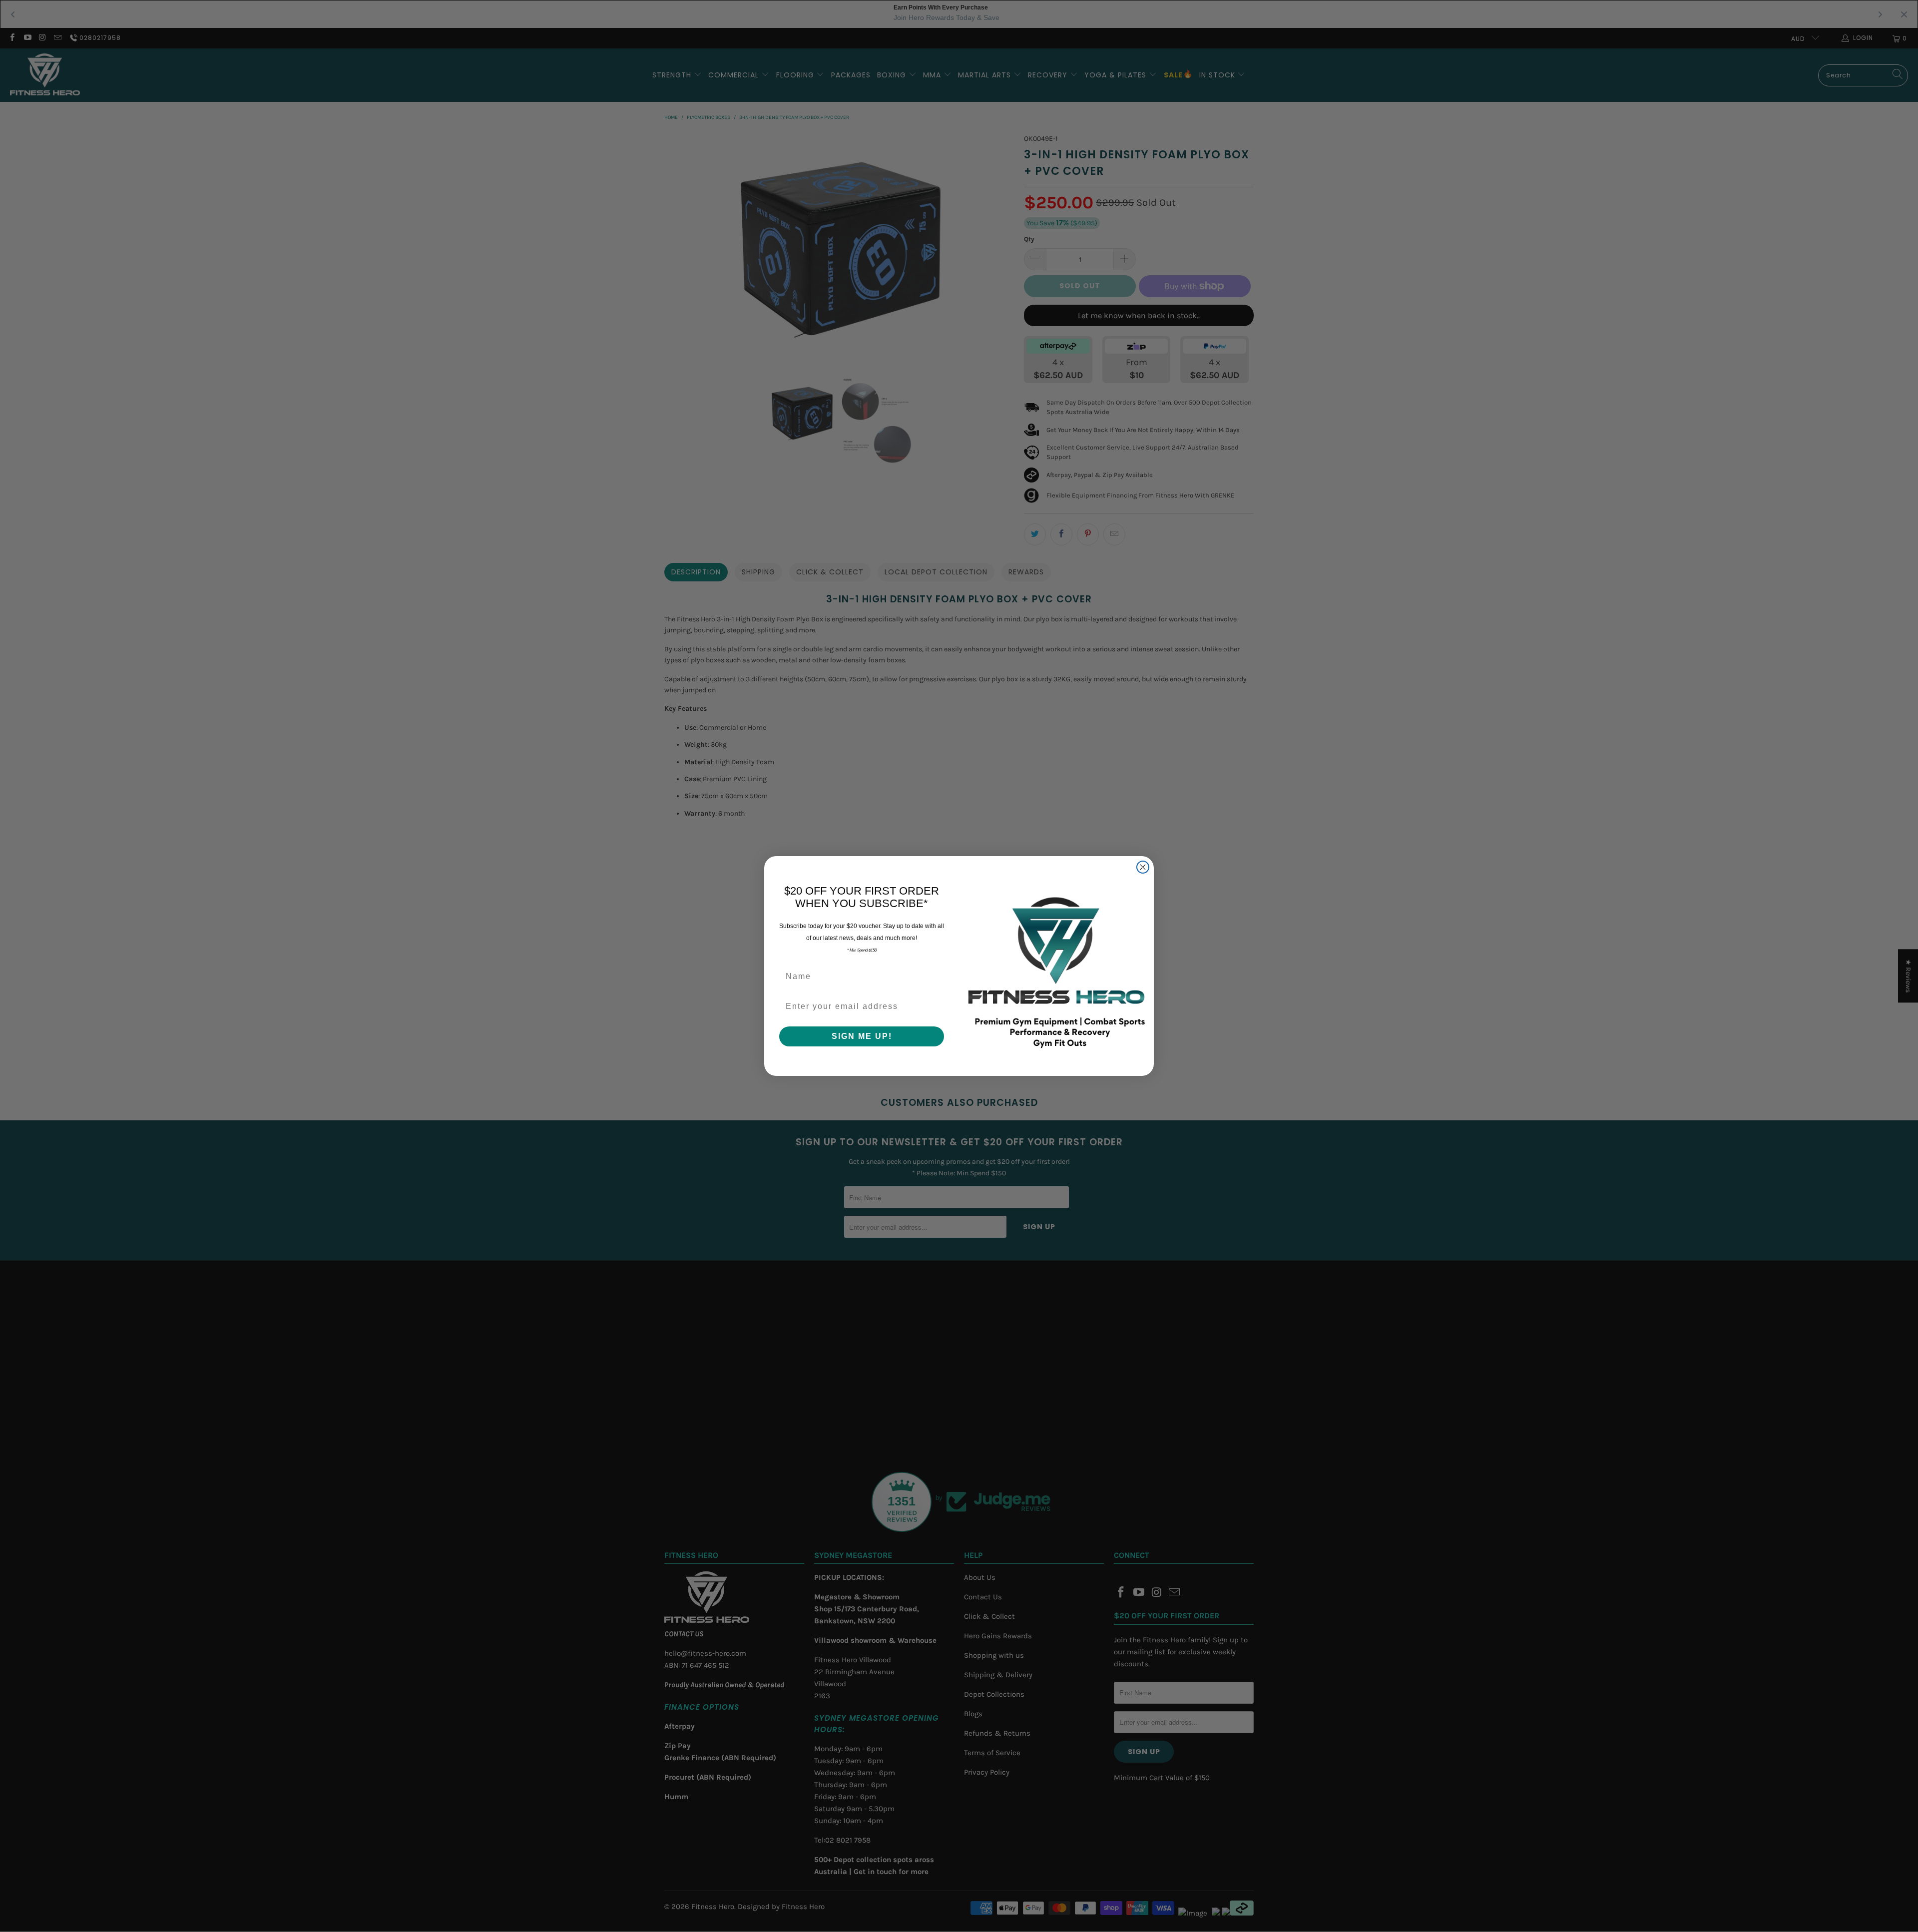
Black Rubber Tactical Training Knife (120, 1889)
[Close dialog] (1143, 867)
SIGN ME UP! (862, 1036)
